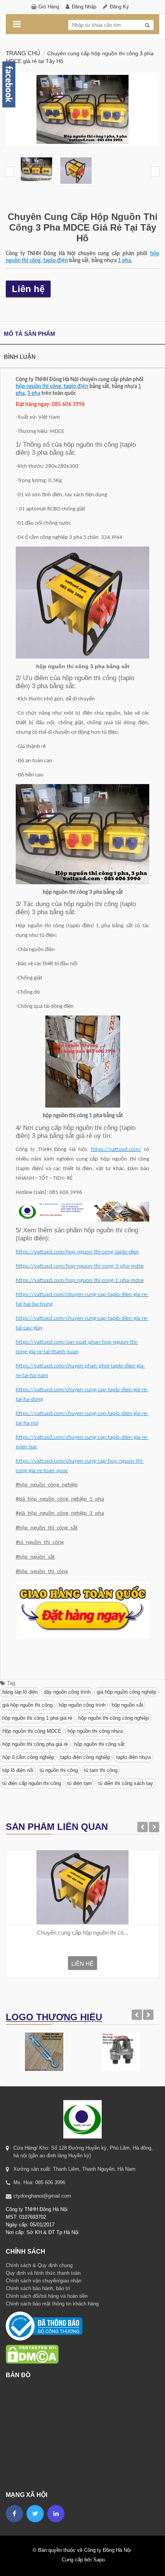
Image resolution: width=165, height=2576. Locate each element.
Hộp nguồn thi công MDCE (32, 1731)
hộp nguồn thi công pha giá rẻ (35, 1744)
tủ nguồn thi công (59, 1770)
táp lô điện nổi (18, 1770)
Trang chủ (23, 53)
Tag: (11, 1683)
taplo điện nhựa (134, 1757)
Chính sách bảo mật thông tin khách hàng (52, 2304)
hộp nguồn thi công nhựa (95, 1731)
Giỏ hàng (49, 7)
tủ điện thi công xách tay (126, 1783)
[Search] (147, 25)
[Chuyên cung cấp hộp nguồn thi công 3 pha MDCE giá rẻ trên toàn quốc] (82, 1887)
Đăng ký (119, 7)
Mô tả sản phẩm (30, 334)
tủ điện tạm (80, 1783)
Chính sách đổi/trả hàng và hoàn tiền (47, 2296)
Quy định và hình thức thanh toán (43, 2273)
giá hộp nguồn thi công (27, 1705)
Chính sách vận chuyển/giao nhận (44, 2281)
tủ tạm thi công (101, 1770)
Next (155, 172)
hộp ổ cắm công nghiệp (28, 1757)
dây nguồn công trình (67, 1692)
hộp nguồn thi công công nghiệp (114, 1718)
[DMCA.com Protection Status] (32, 2344)
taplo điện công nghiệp (85, 1757)
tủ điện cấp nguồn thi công (32, 1783)
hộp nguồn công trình (82, 1705)
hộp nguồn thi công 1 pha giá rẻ (37, 1718)
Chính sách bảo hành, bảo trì (38, 2288)
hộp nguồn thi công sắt (99, 1744)
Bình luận (20, 357)
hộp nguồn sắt (127, 1705)
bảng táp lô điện (20, 1692)
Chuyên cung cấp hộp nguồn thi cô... (82, 1933)
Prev (10, 172)
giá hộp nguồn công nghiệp (126, 1692)
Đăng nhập (84, 7)
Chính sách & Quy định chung (39, 2265)
